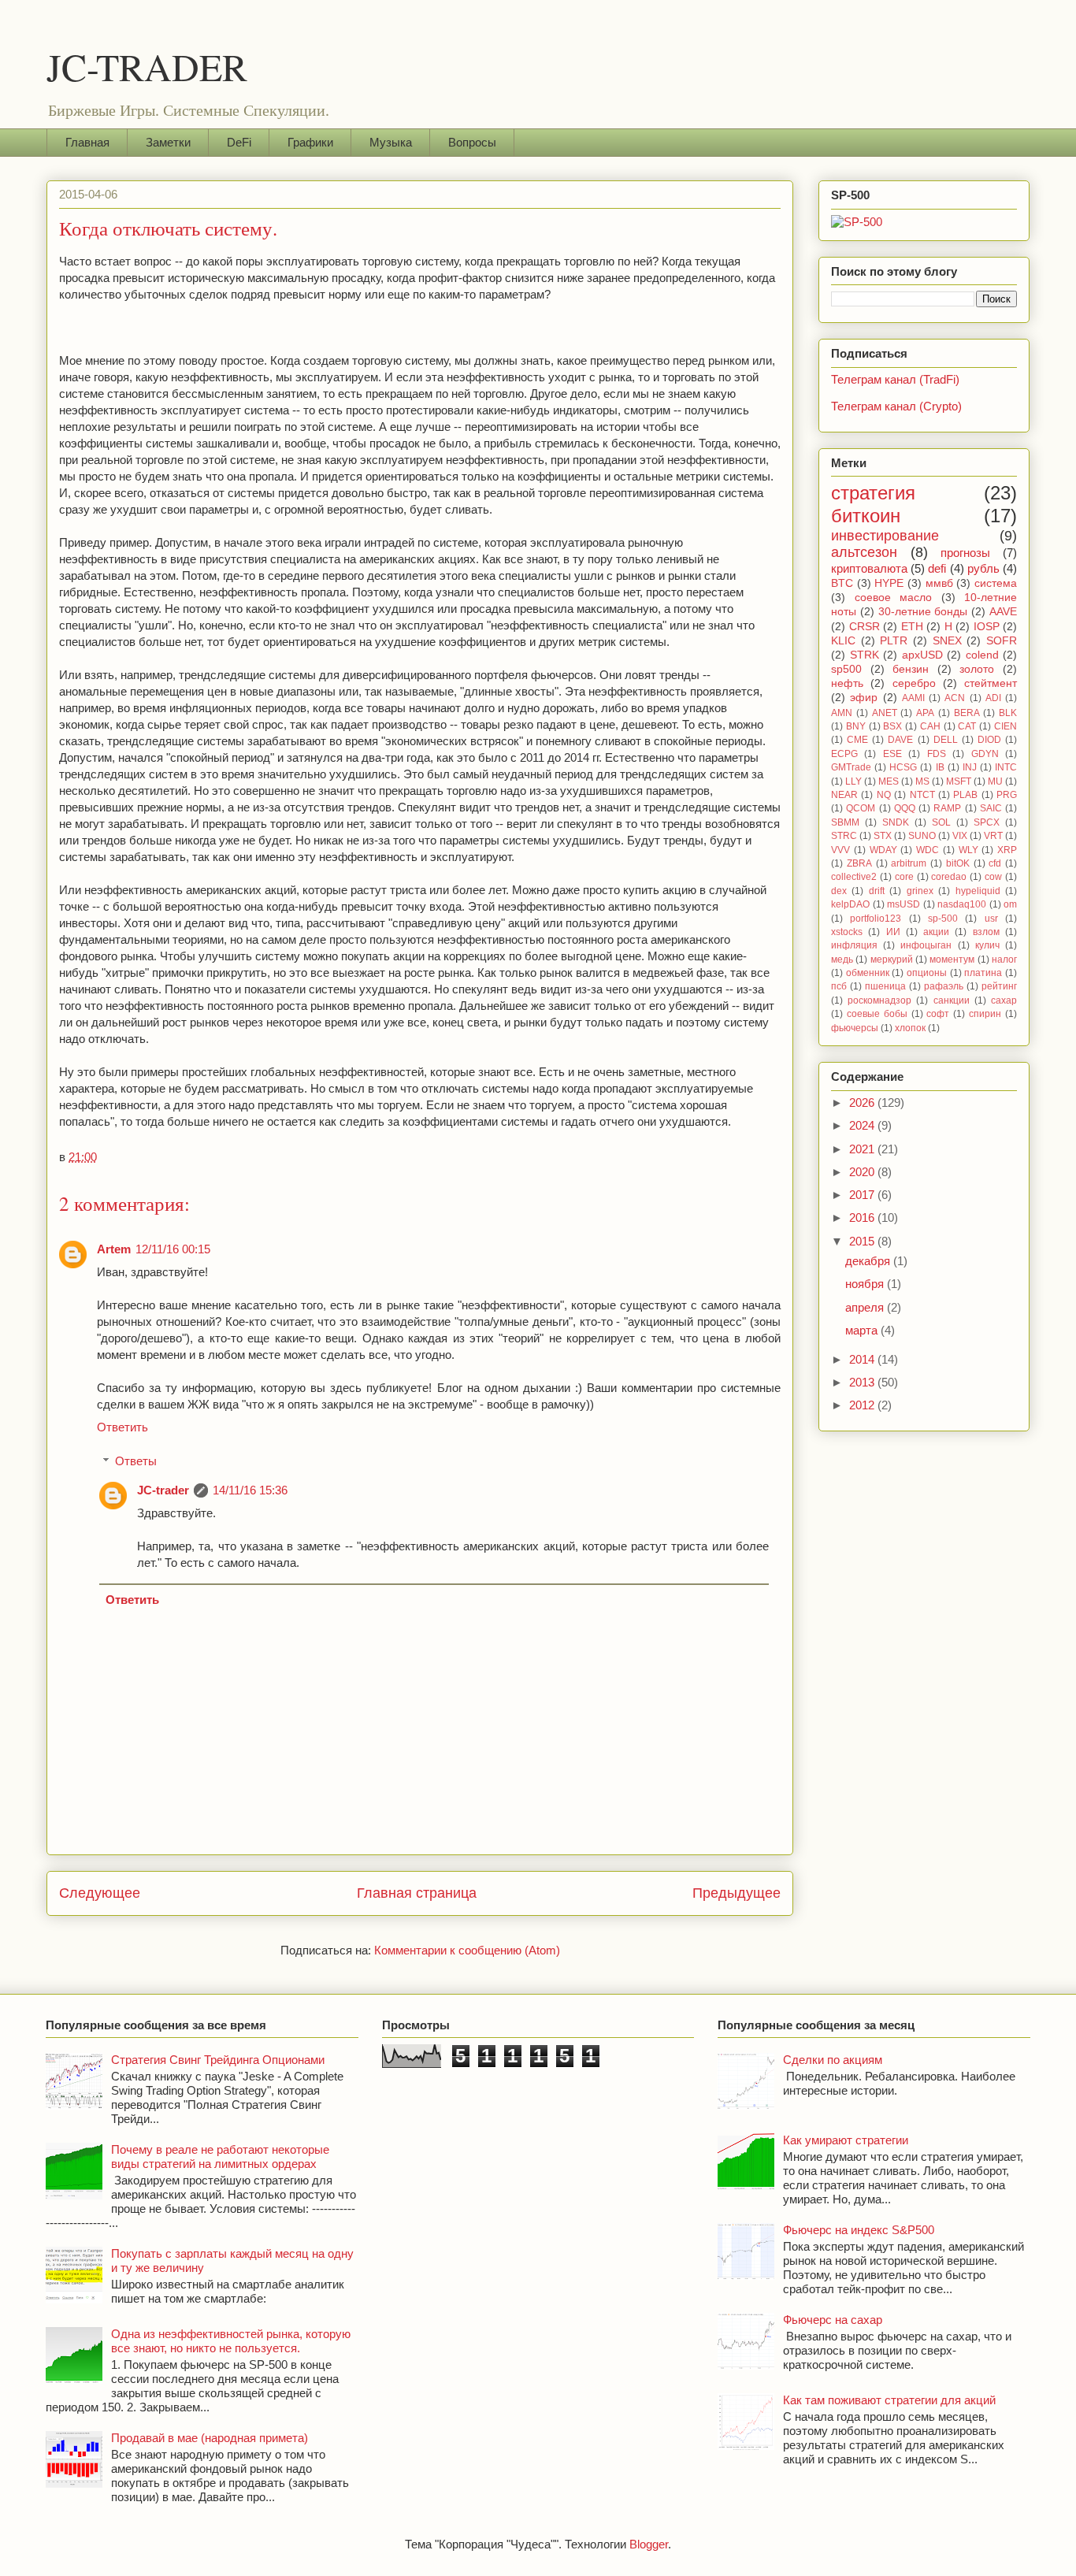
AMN (842, 713)
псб (839, 986)
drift (877, 891)
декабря (869, 1261)
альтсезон (864, 552)
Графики (310, 142)
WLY (968, 850)
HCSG (903, 767)
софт (938, 1014)
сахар (1004, 1000)
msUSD (903, 904)
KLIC (843, 641)
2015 (863, 1241)
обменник (868, 973)
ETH (912, 627)
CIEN (1006, 726)
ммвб (939, 583)
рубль (983, 568)
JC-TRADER (147, 66)
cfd (995, 863)
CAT (967, 726)
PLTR (894, 641)
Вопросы (472, 142)
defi (937, 568)
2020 (863, 1172)
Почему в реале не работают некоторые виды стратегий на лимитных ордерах (220, 2157)
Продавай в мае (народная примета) (210, 2438)
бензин (911, 669)
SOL (941, 822)
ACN (955, 698)
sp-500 (943, 919)
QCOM (861, 808)
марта (863, 1330)
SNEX (947, 641)
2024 (863, 1125)
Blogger (649, 2544)
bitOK (958, 863)
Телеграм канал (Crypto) (896, 406)
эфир (864, 698)
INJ (970, 767)
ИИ (893, 932)
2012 (863, 1405)
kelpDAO (850, 904)
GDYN (985, 754)
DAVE (900, 740)
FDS (937, 754)
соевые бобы (877, 1014)
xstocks (847, 932)
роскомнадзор (879, 1000)
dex (839, 891)
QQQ (905, 808)
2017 (863, 1195)
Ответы (136, 1461)
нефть (847, 683)
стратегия (873, 493)
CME (857, 740)
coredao (949, 877)
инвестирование (885, 536)
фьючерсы (855, 1028)
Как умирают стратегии (846, 2140)
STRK (865, 655)
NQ (884, 795)
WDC (928, 850)
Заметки (168, 142)
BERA (967, 713)
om (1010, 904)
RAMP (947, 808)
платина (983, 973)
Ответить (122, 1427)
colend (982, 655)
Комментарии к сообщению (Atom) (467, 1950)
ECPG (844, 754)
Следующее (100, 1893)
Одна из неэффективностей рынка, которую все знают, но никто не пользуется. (231, 2341)
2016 (863, 1217)
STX (883, 836)
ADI (993, 698)
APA (925, 713)
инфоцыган (926, 945)
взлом (986, 932)
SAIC (991, 808)
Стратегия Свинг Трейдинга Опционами (218, 2060)
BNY (856, 726)
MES (889, 781)
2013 (863, 1382)
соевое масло (894, 598)
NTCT (922, 795)
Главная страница (417, 1893)
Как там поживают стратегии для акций (889, 2400)
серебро (914, 683)
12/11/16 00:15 (173, 1249)
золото (977, 669)
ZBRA (859, 863)
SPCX (987, 822)
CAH (930, 726)
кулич (987, 945)
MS (922, 781)
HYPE (889, 583)
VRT (993, 836)
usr (991, 919)
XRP (1007, 850)
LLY (853, 781)
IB (940, 767)
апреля (866, 1307)
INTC (1006, 767)
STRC (844, 836)
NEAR (844, 795)
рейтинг (999, 986)
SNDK (896, 822)
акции (936, 932)
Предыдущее (737, 1893)
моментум (952, 960)
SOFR (1002, 641)
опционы (927, 973)
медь (842, 960)
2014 (863, 1359)
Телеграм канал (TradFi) (895, 379)
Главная (87, 142)
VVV (840, 850)
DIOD (989, 740)
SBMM (845, 822)
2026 (863, 1102)
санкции (952, 1000)
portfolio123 (876, 919)
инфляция (854, 945)
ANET (885, 713)
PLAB (965, 795)
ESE (892, 754)
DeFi (239, 142)
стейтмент (991, 683)
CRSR (865, 627)
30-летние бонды (923, 612)
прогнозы (965, 553)
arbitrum (909, 863)
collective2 (854, 877)
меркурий (892, 960)
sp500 (846, 669)
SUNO (922, 836)
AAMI (913, 698)
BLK (1008, 713)
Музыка (391, 142)
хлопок (910, 1028)
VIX (960, 836)
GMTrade (851, 767)
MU (995, 781)
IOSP (987, 627)
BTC (842, 583)
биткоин (866, 516)
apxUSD (922, 655)
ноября (866, 1284)
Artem (114, 1249)
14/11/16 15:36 (250, 1490)
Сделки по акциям (833, 2060)
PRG (1007, 795)
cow (993, 877)
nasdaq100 (962, 904)
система (996, 583)
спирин (985, 1014)
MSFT (959, 781)
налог (1004, 960)
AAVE (1003, 612)
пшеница (885, 986)
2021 (863, 1149)
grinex (920, 891)
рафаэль (944, 986)
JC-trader (163, 1490)
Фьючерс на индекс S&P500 (859, 2230)
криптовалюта (869, 568)
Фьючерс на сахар (833, 2320)
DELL (946, 740)
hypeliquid (978, 891)
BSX (892, 726)
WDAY (883, 850)
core (904, 877)
